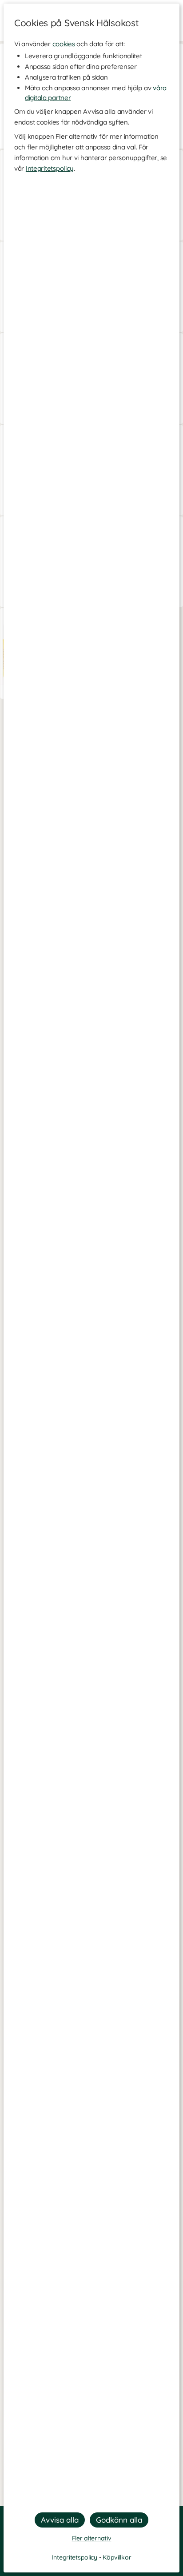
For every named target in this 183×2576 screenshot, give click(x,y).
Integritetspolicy (50, 168)
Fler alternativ (92, 2538)
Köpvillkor (117, 2557)
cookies (64, 44)
